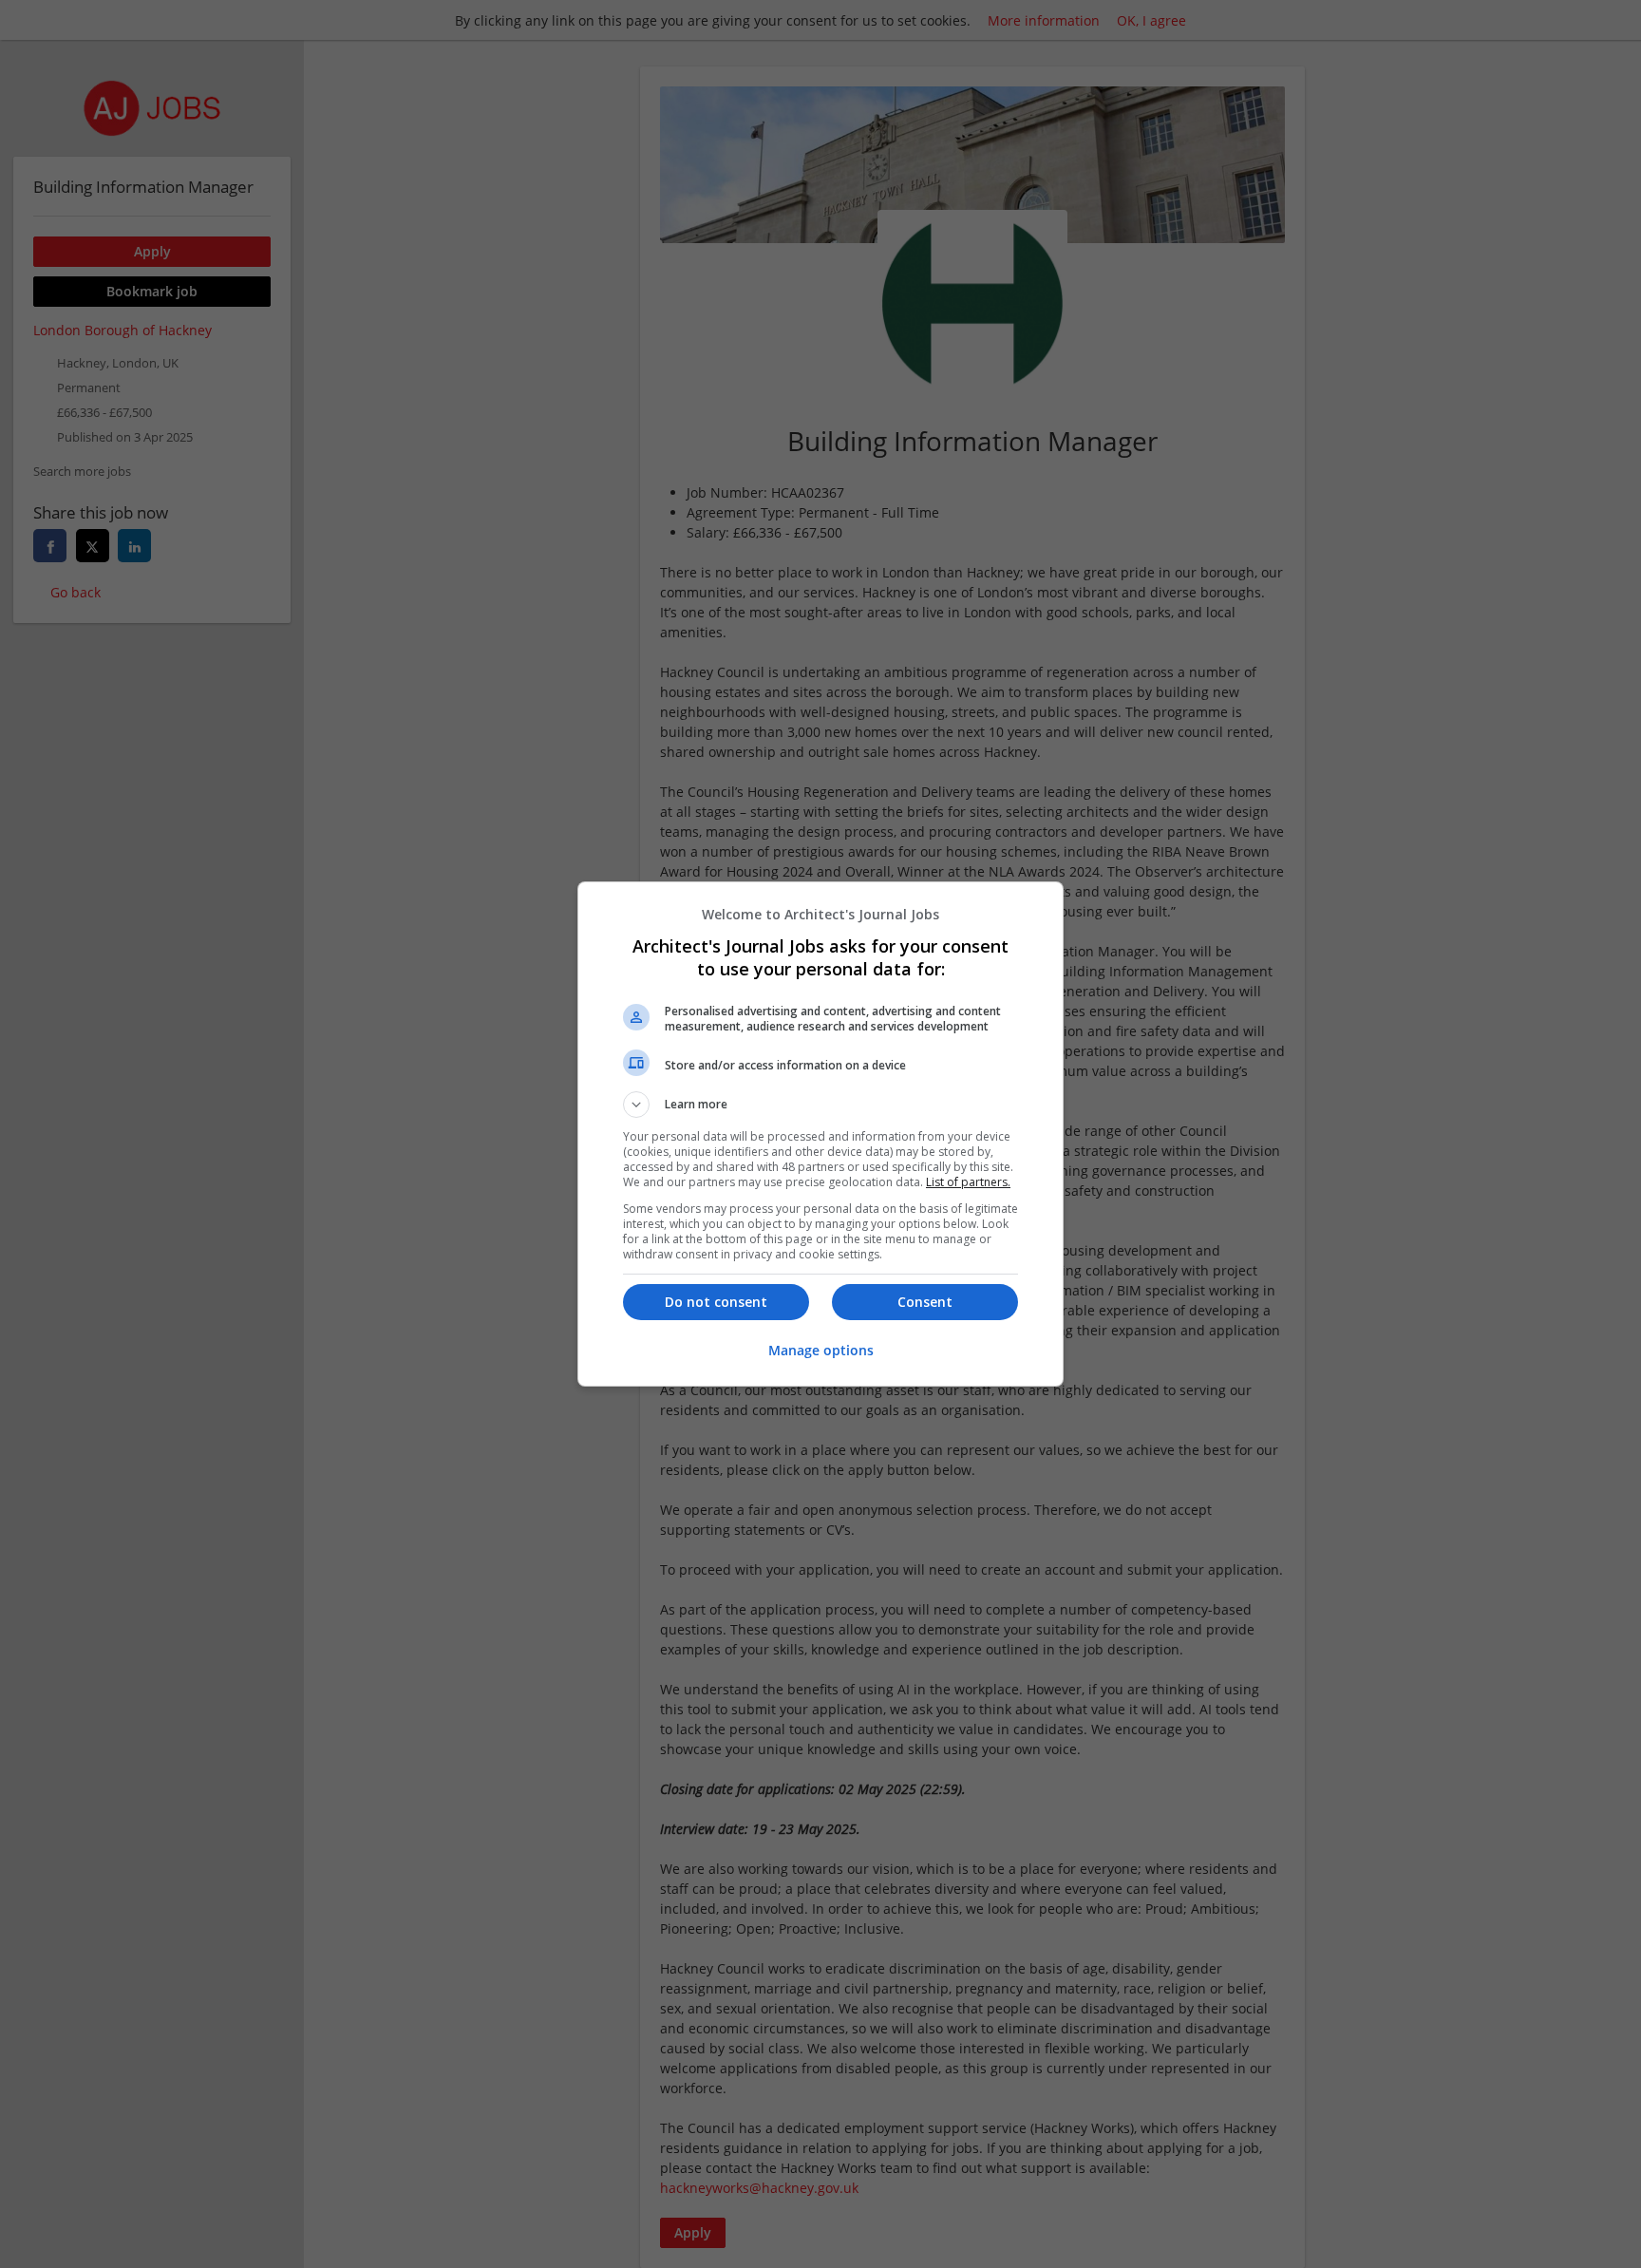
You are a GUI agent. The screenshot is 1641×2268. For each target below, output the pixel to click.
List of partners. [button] (968, 1182)
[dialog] (820, 1134)
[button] (820, 1105)
